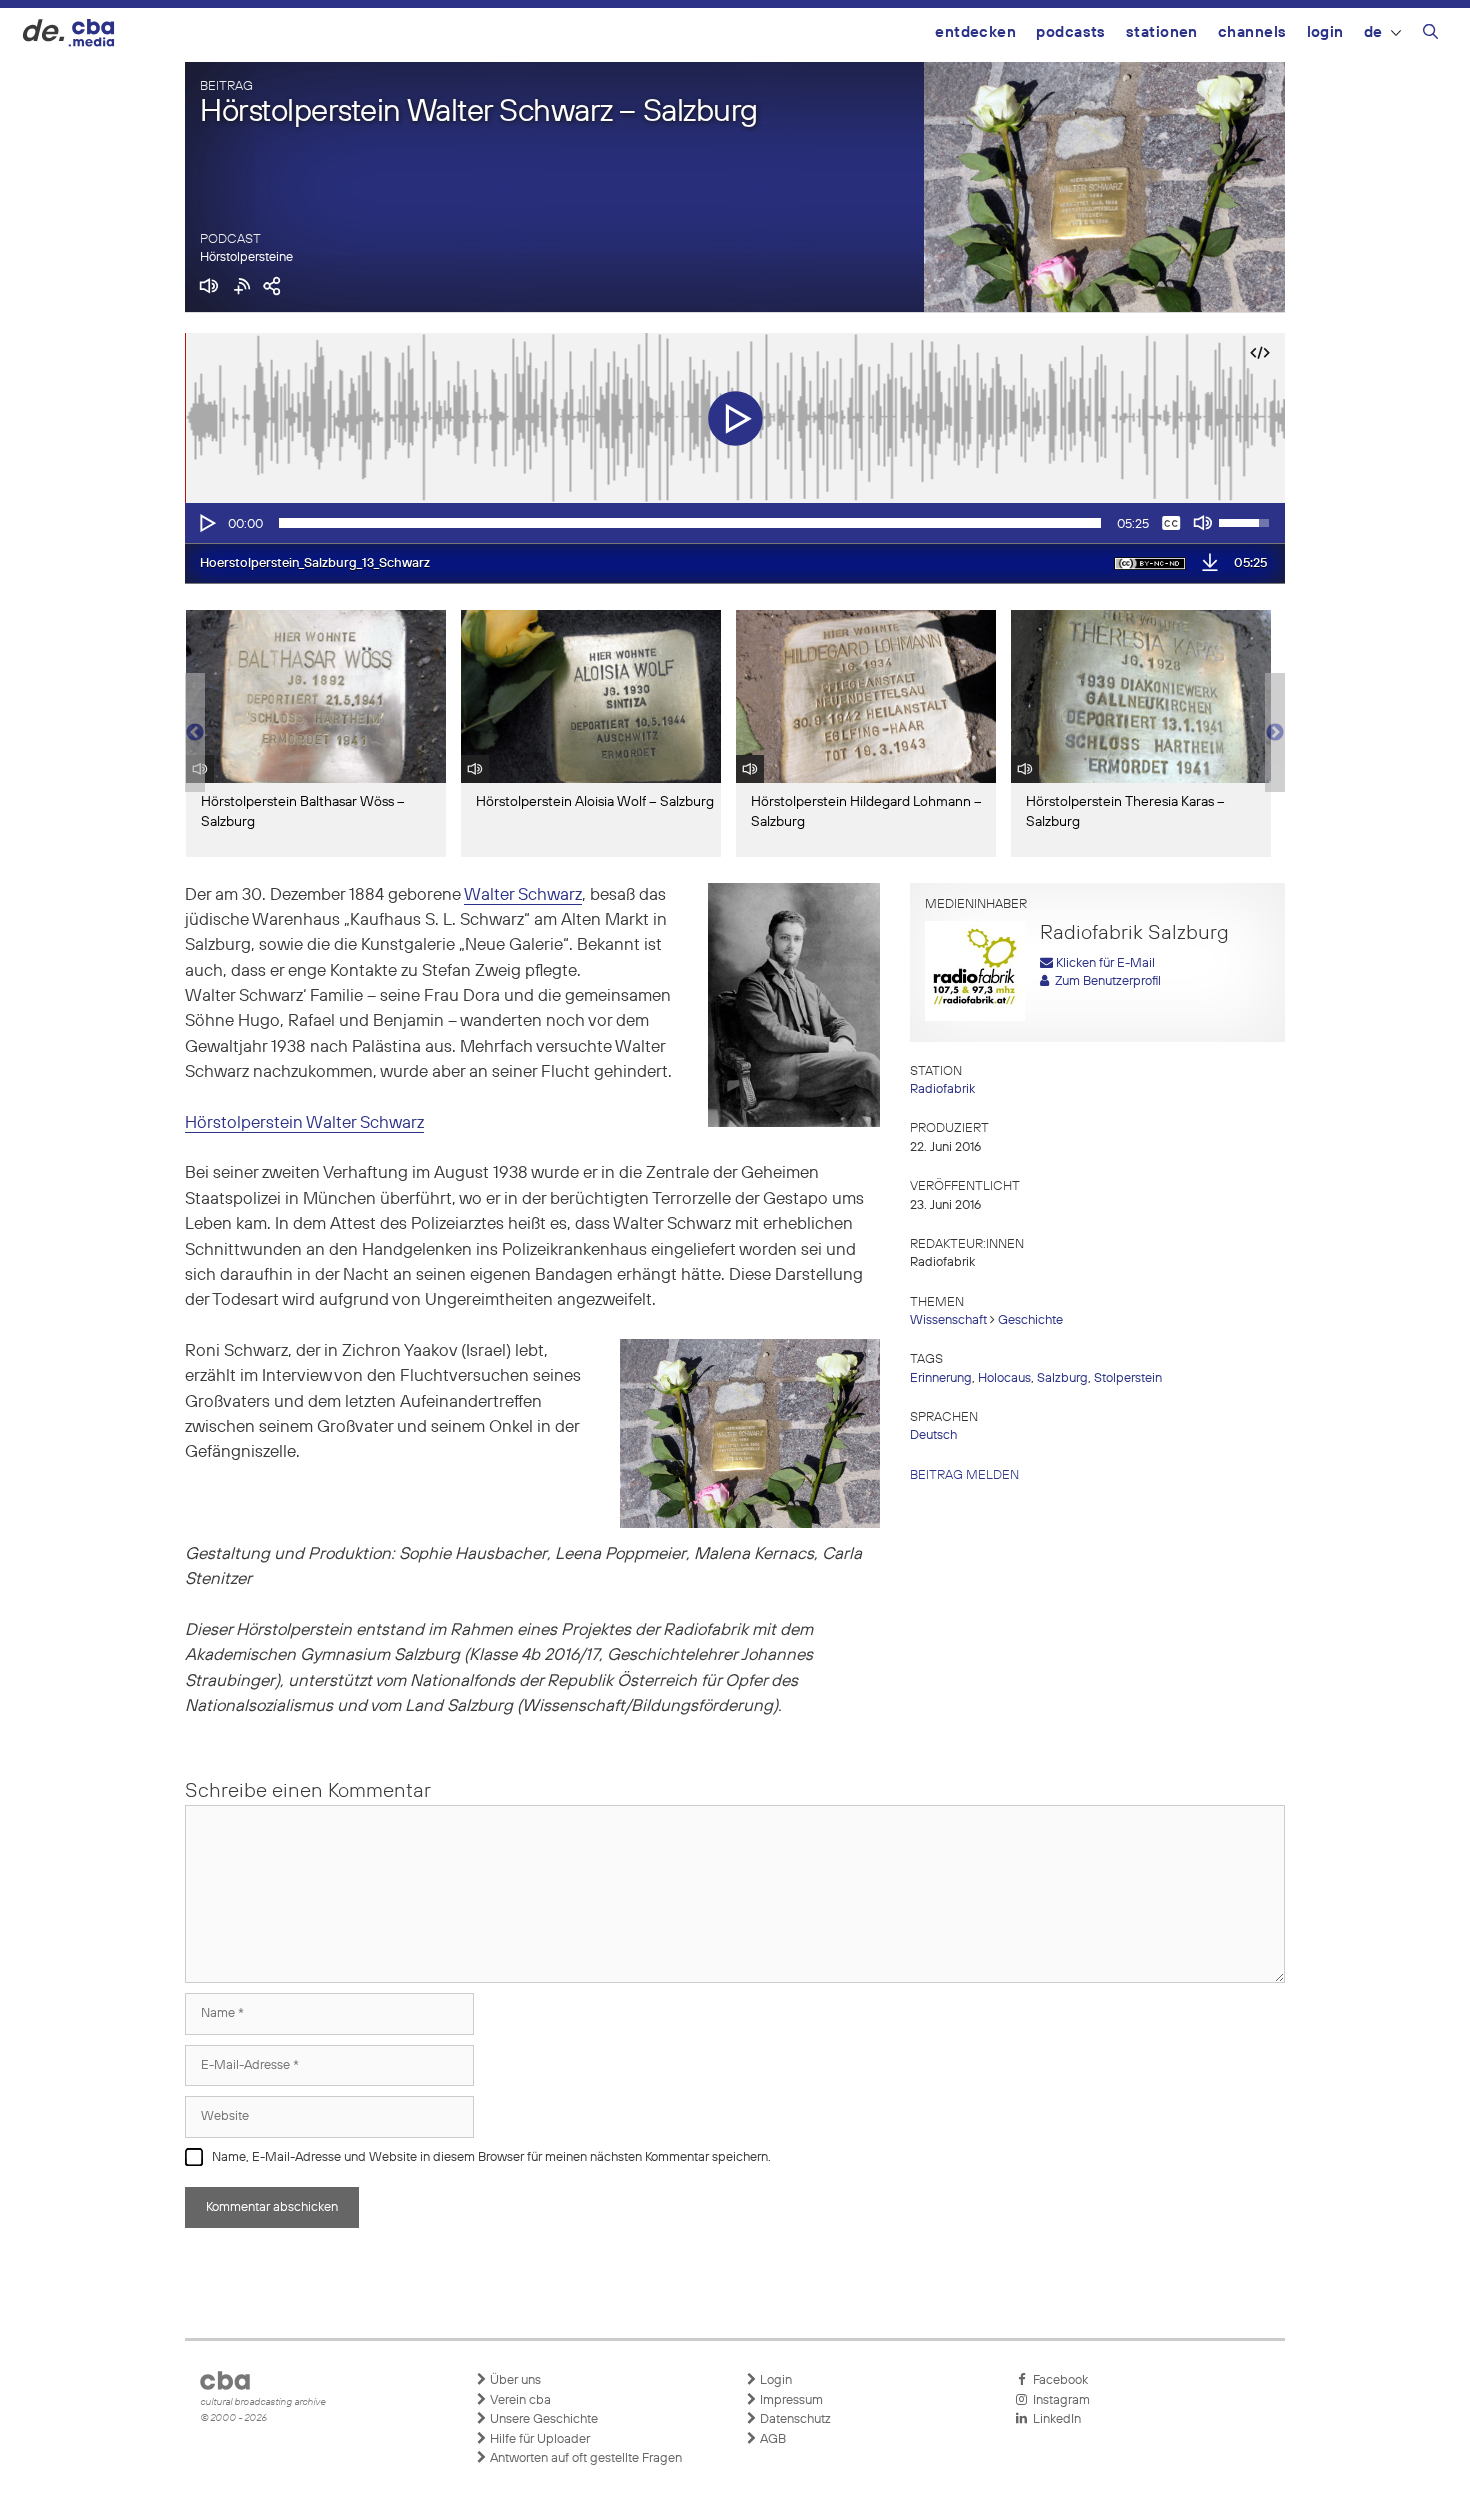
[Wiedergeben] (206, 523)
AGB (771, 2439)
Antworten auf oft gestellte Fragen (584, 2458)
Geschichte (1030, 1320)
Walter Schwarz (523, 895)
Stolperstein (1128, 1378)
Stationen (1162, 32)
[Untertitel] (1171, 523)
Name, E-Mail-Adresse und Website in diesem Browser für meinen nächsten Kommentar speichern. (491, 2157)
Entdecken (975, 32)
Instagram (1058, 2400)
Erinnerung (941, 1378)
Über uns (514, 2380)
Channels (1252, 32)
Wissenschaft (948, 1320)
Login (1325, 32)
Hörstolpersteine (246, 257)
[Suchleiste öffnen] (1430, 35)
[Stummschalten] (1203, 523)
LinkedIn (1054, 2419)
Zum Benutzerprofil (1105, 981)
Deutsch (933, 1435)
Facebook (1057, 2380)
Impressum (790, 2400)
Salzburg (1062, 1378)
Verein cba (519, 2400)
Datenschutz (794, 2419)
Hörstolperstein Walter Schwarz (304, 1123)
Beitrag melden (964, 1475)
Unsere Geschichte (542, 2419)
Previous (195, 733)
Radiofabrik (942, 1089)
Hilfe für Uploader (538, 2439)
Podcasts (1071, 32)
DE (1373, 32)
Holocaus (1004, 1378)
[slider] (690, 523)
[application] (735, 523)
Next (1275, 733)
